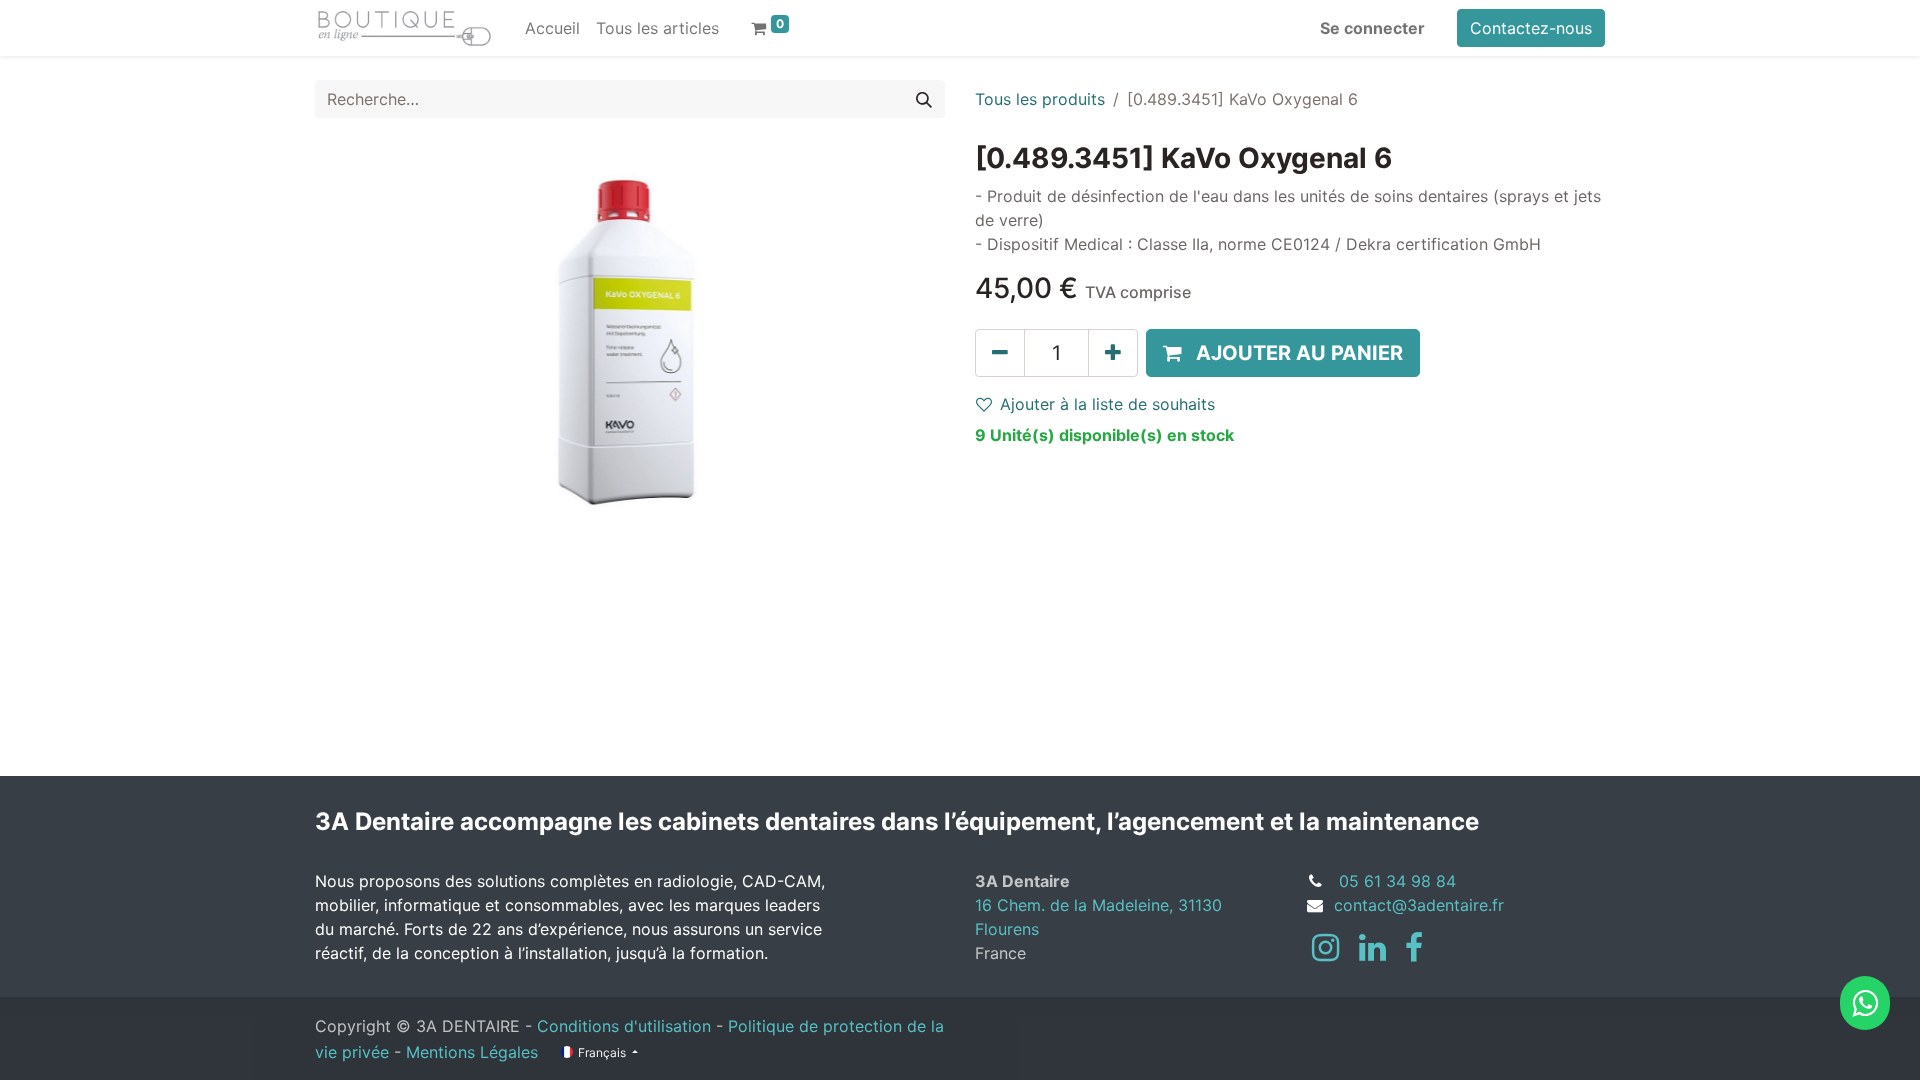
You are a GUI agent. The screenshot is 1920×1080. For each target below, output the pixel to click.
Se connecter (1372, 28)
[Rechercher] (924, 99)
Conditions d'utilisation (624, 1026)
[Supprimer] (1000, 353)
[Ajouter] (1113, 353)
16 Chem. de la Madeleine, (1076, 905)
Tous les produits (1040, 99)
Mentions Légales (472, 1052)
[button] (1283, 353)
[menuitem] (552, 28)
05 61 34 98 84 (1397, 881)
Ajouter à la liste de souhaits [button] (1107, 404)
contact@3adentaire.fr (1419, 905)
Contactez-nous (1531, 28)
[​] (1325, 948)
